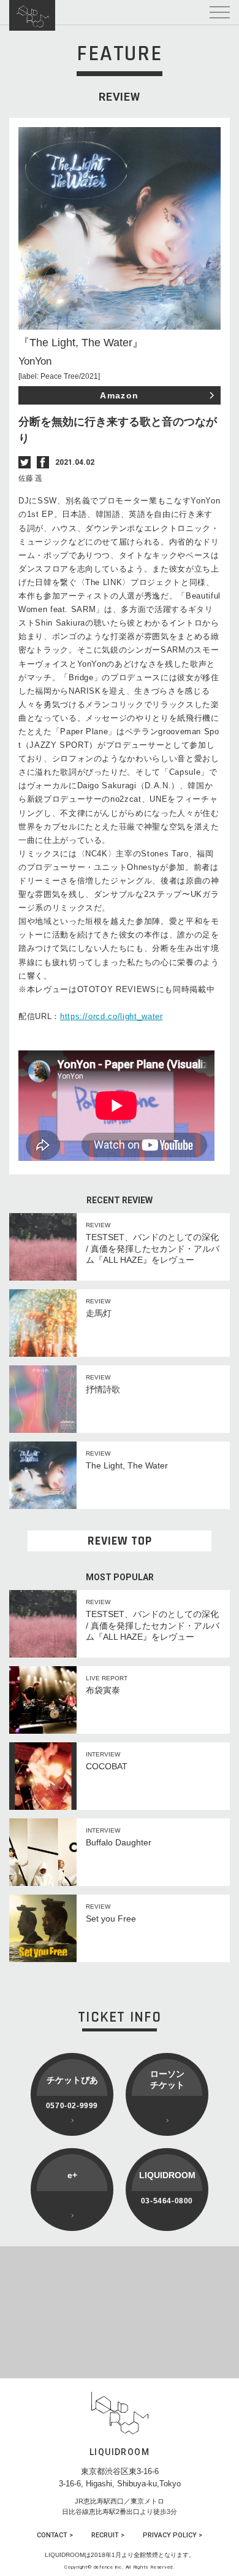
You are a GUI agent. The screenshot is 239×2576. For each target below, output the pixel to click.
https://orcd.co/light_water (112, 1016)
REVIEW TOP (120, 1541)
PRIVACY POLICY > (173, 2535)
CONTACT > (55, 2535)
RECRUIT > (108, 2535)
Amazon (119, 395)
